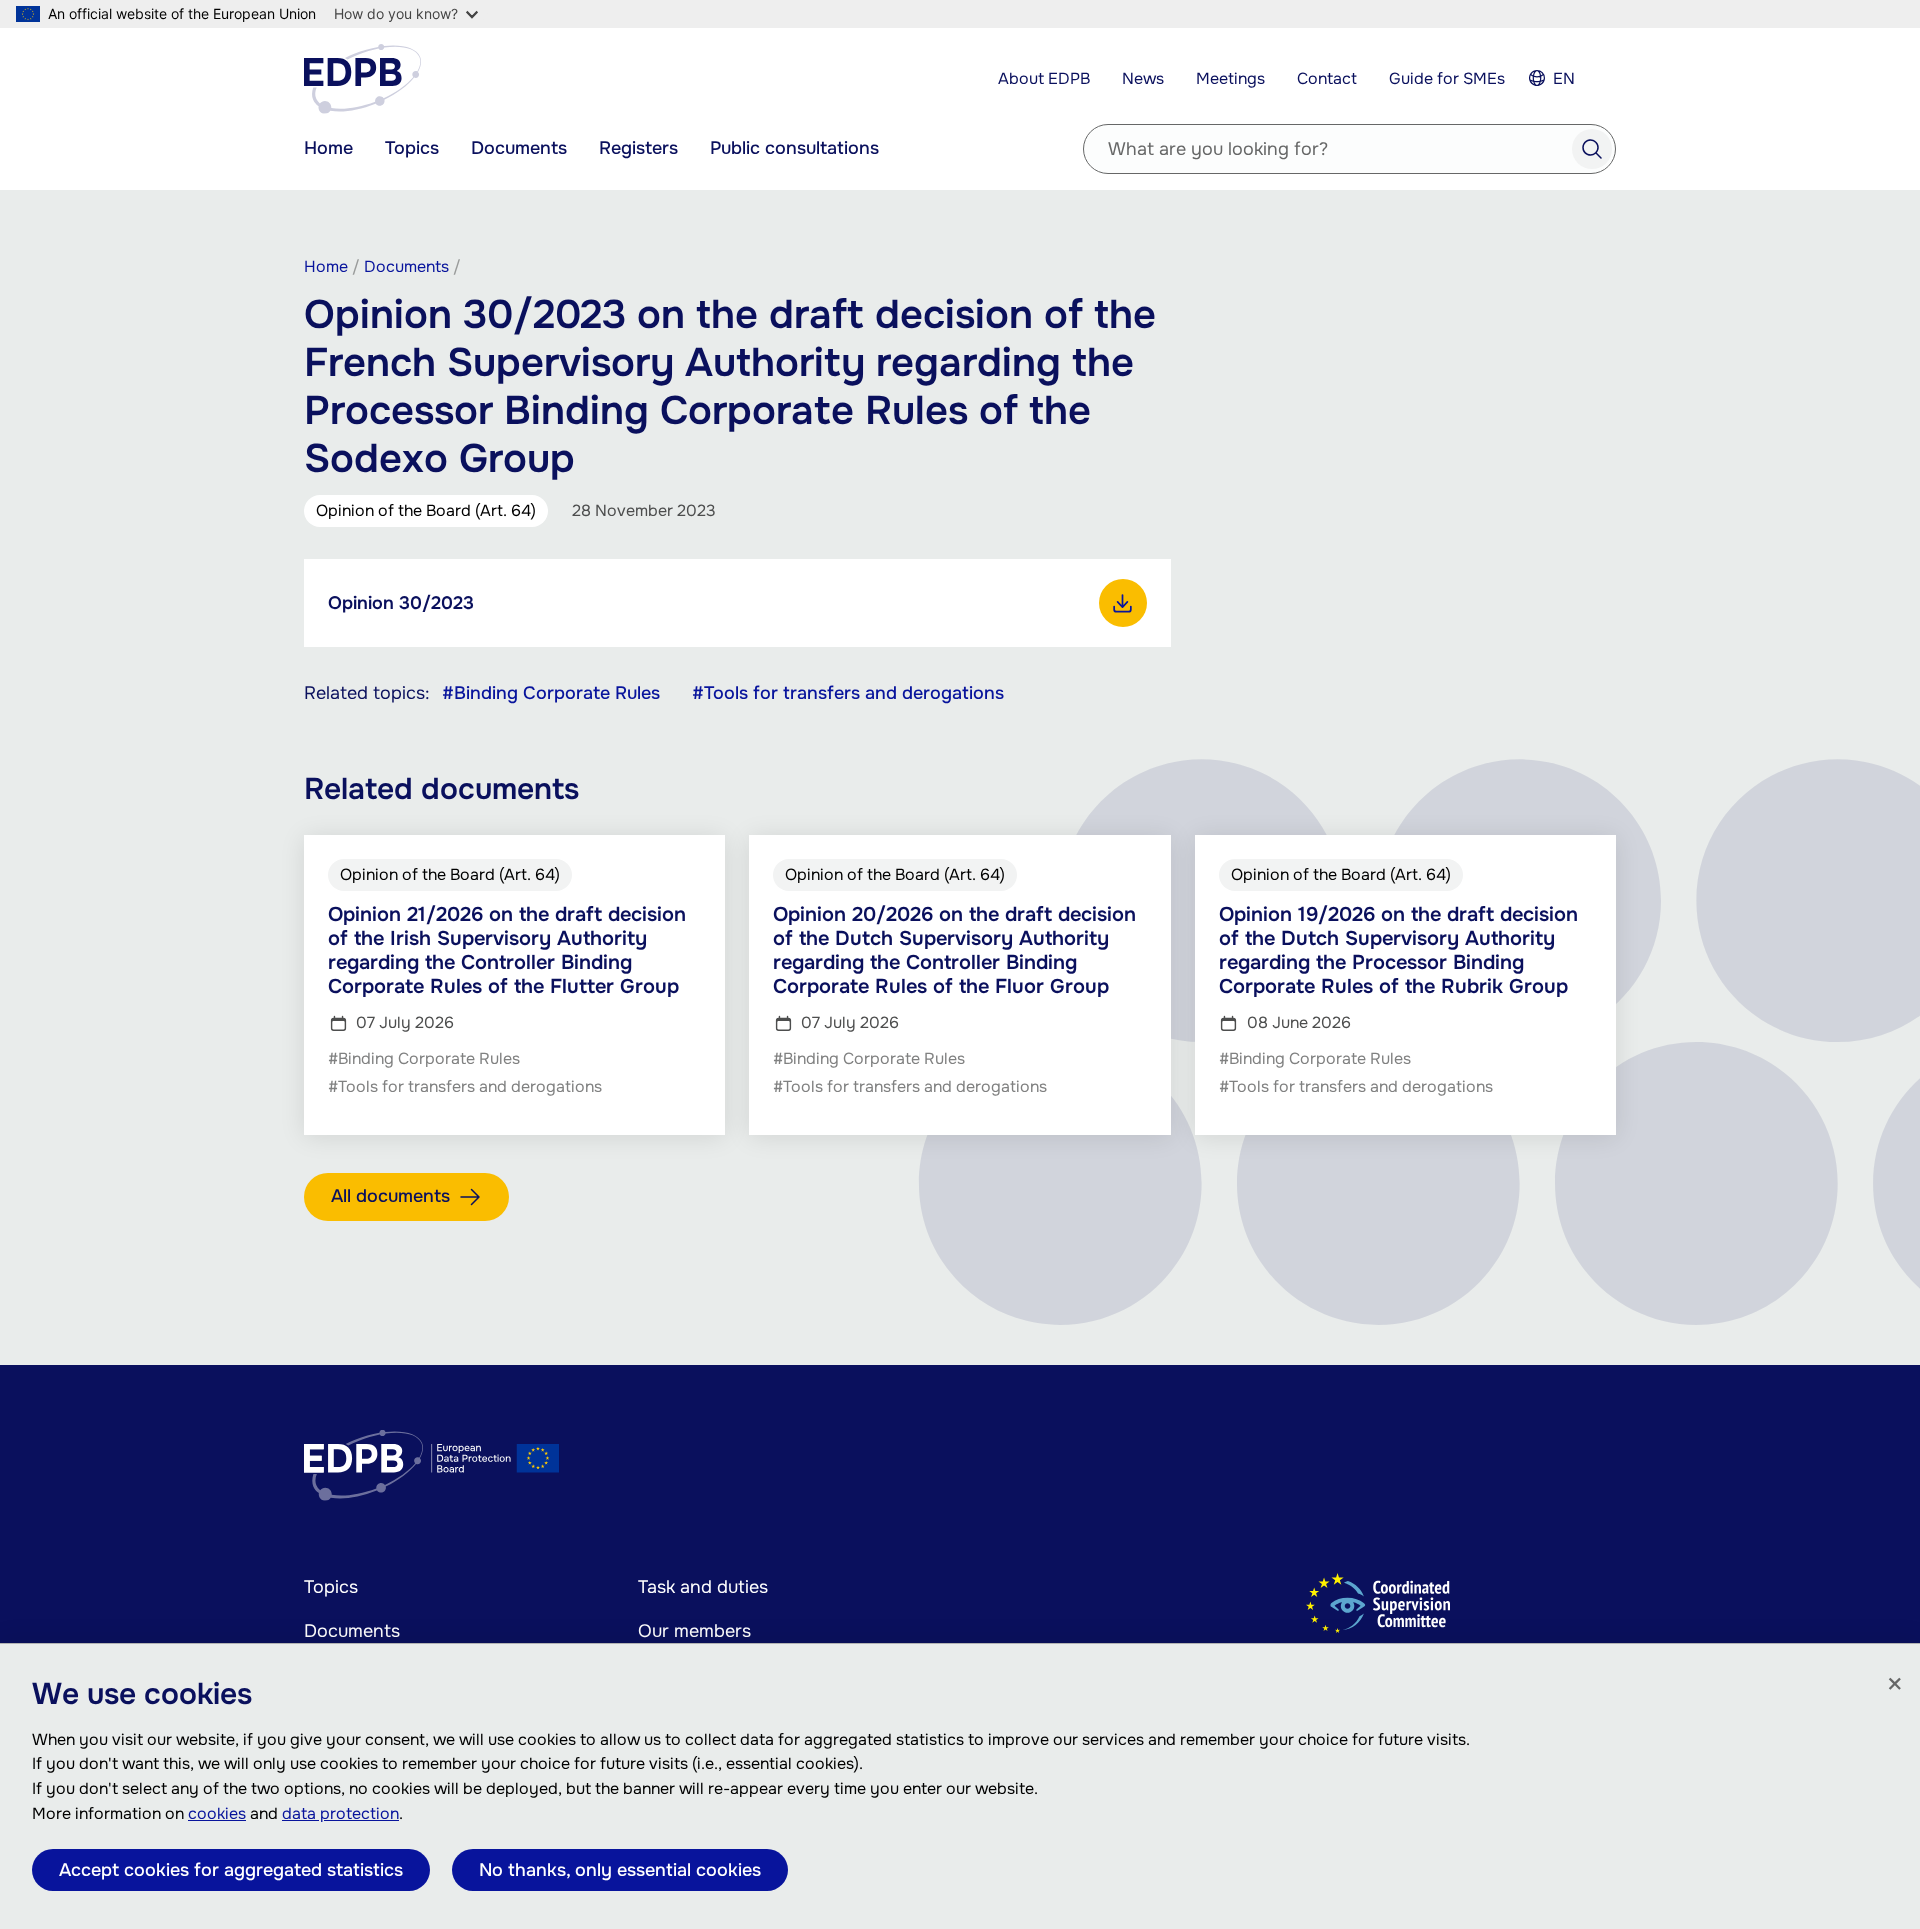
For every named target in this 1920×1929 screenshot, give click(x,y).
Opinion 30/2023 (401, 603)
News (1143, 78)
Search (1592, 149)
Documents (519, 148)
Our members (694, 1631)
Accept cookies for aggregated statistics (231, 1870)
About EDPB (1044, 78)
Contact (1327, 78)
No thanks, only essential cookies (620, 1870)
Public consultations (794, 148)
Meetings (1230, 78)
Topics (412, 148)
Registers (638, 148)
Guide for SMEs (1447, 78)
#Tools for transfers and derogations (848, 693)
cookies (217, 1813)
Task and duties (703, 1587)
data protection (340, 1813)
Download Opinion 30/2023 (1123, 603)
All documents (390, 1196)
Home (328, 148)
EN (1564, 78)
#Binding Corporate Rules (551, 693)
